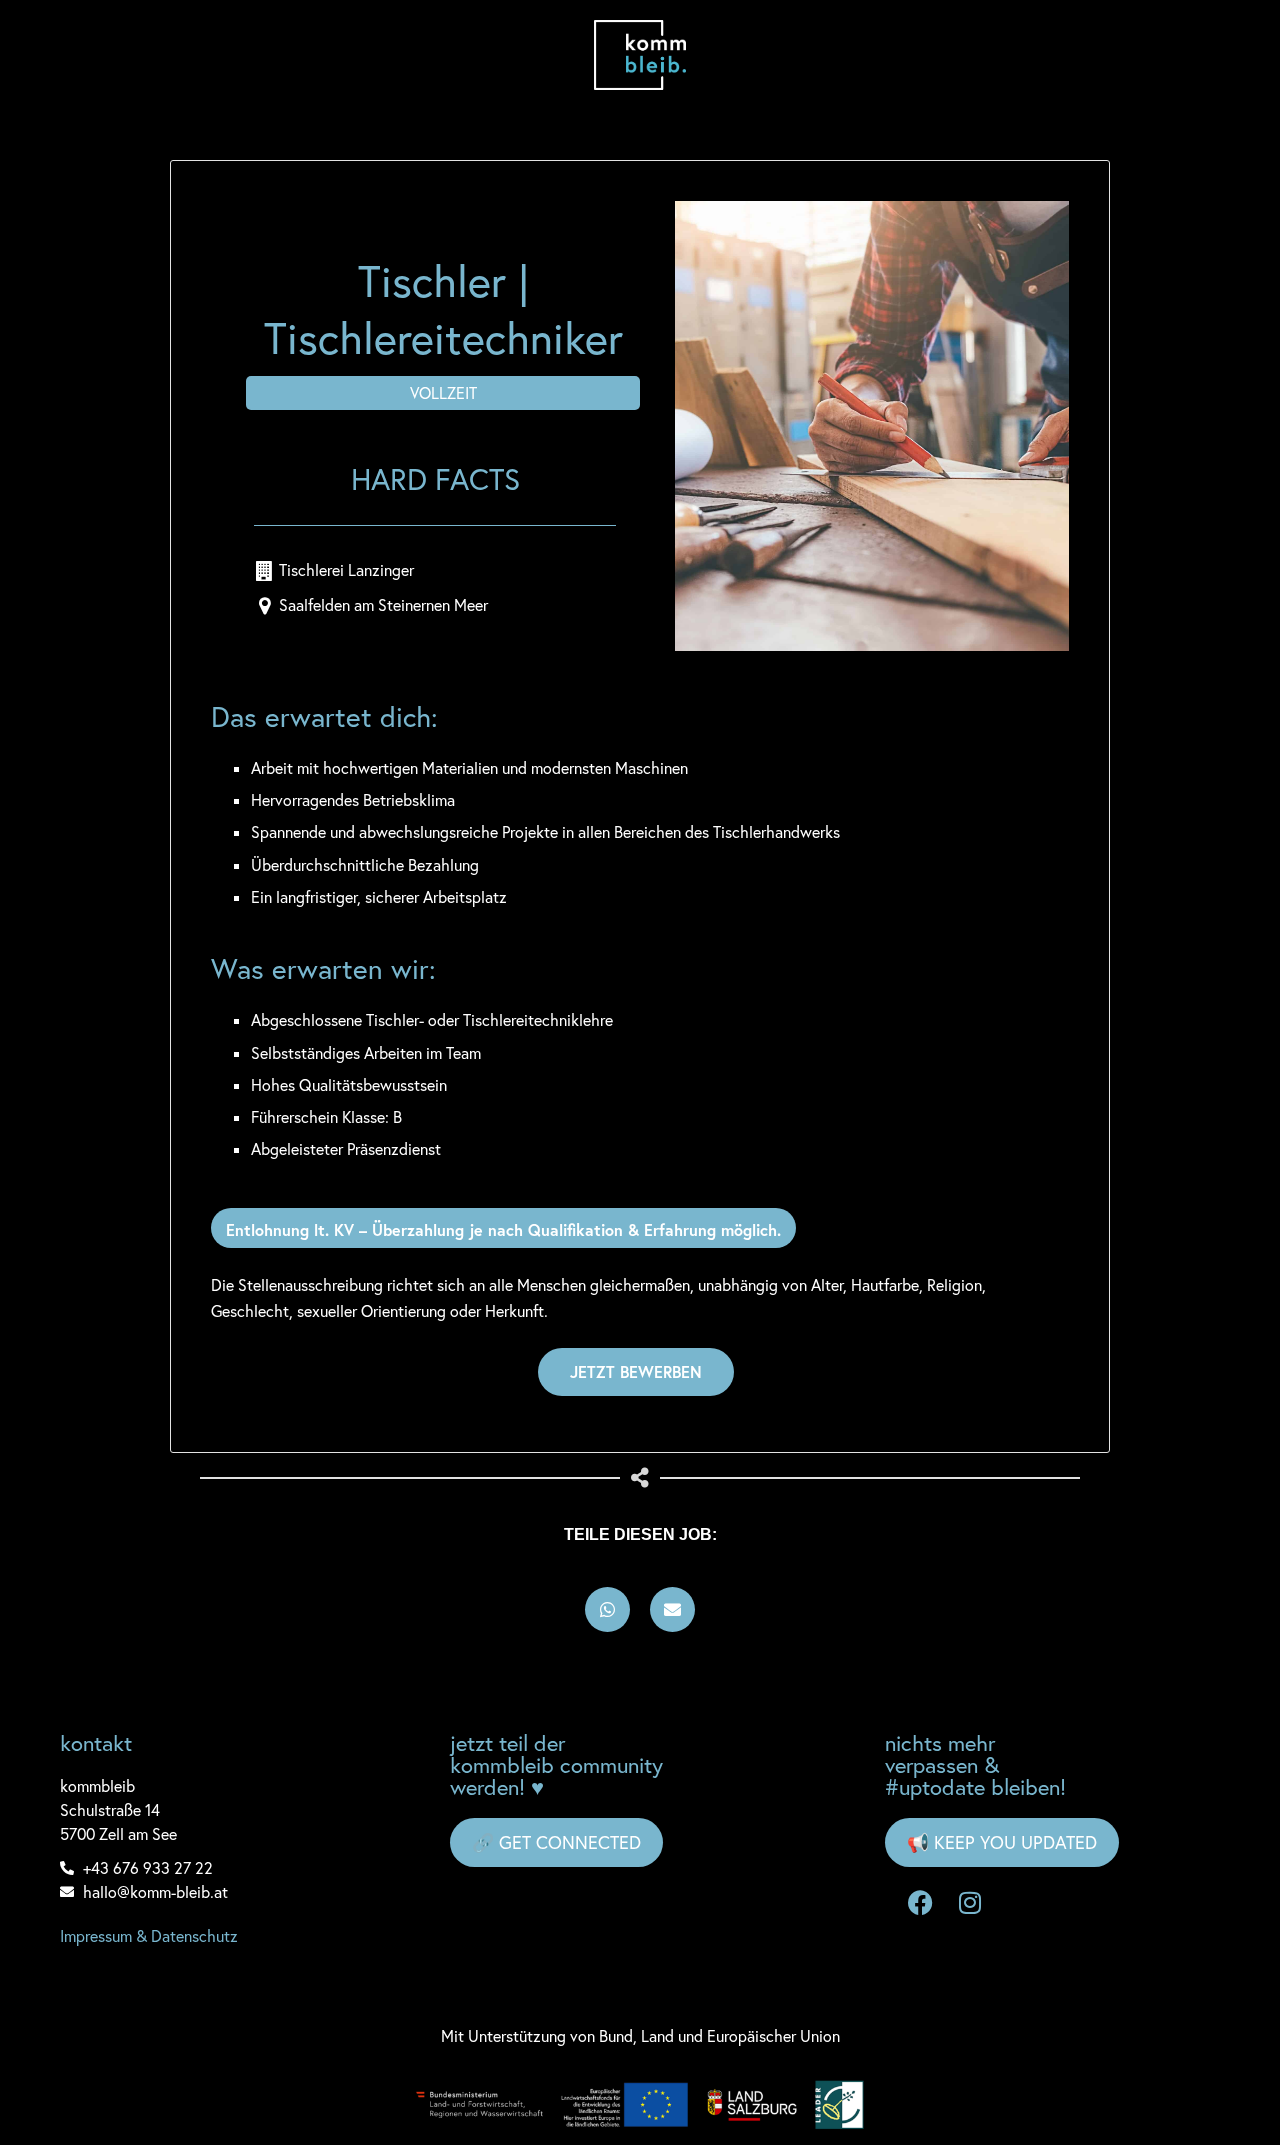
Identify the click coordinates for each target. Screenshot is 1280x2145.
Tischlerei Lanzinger (346, 570)
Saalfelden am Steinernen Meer (383, 605)
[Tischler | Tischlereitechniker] (872, 426)
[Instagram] (970, 1902)
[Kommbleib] (640, 55)
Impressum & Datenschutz (149, 1936)
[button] (607, 1609)
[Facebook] (920, 1902)
